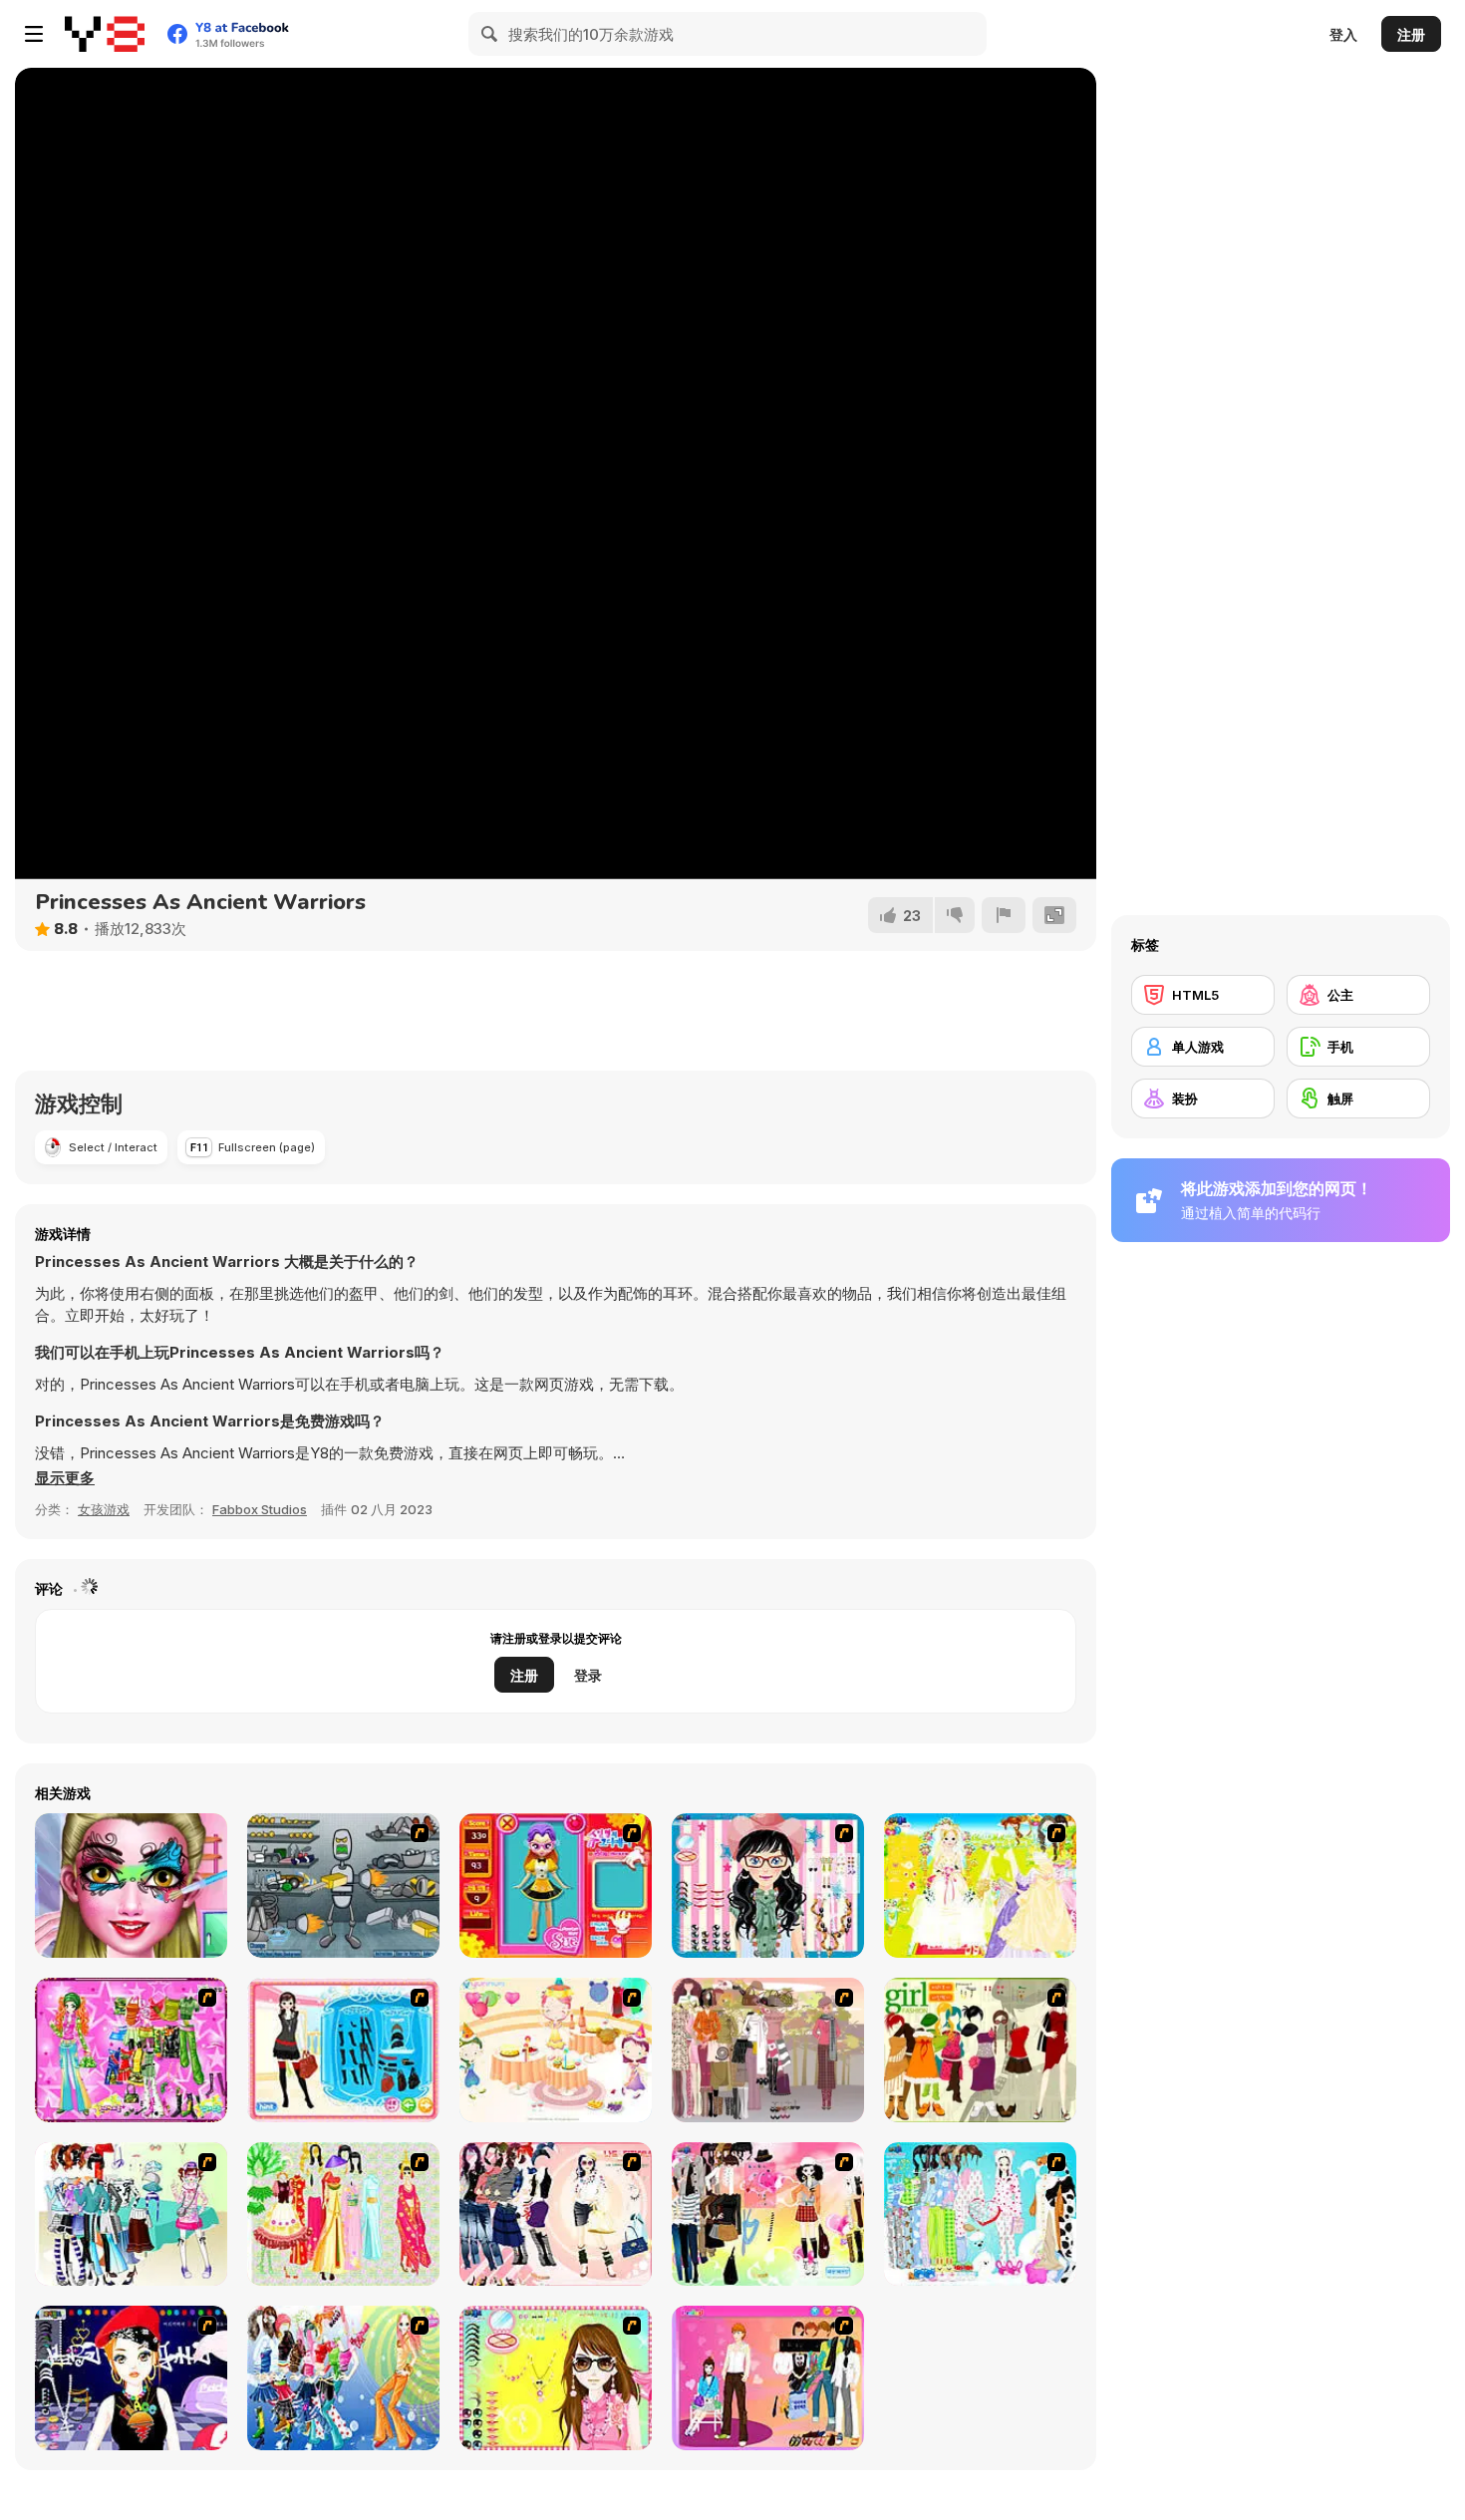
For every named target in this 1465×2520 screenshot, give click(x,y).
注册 (1411, 34)
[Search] (490, 34)
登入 (1343, 34)
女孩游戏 (104, 1509)
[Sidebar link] (34, 34)
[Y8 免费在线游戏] (105, 34)
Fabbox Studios (260, 1509)
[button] (65, 1478)
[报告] (1004, 915)
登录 (588, 1675)
